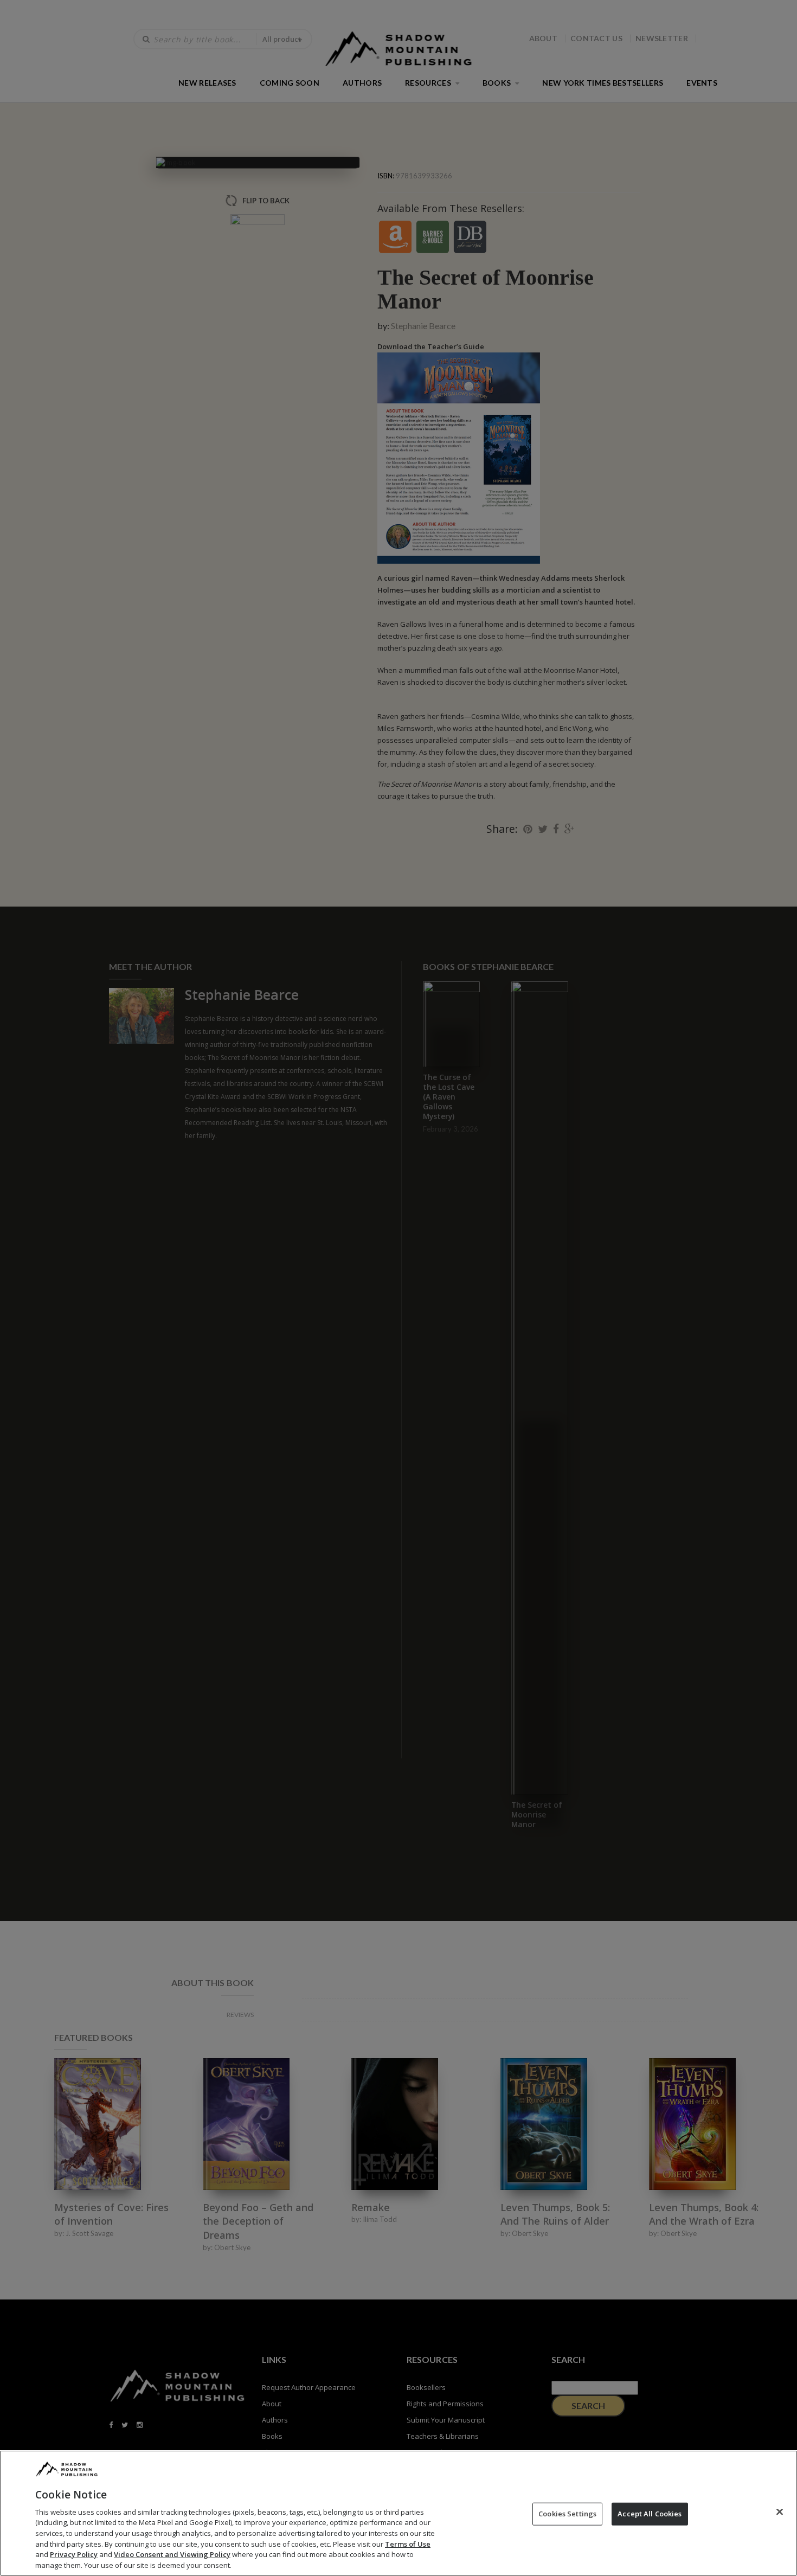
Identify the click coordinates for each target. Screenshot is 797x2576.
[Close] (780, 2511)
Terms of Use (408, 2543)
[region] (398, 2513)
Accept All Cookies (650, 2514)
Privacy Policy (74, 2554)
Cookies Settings (567, 2514)
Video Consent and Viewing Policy (172, 2554)
